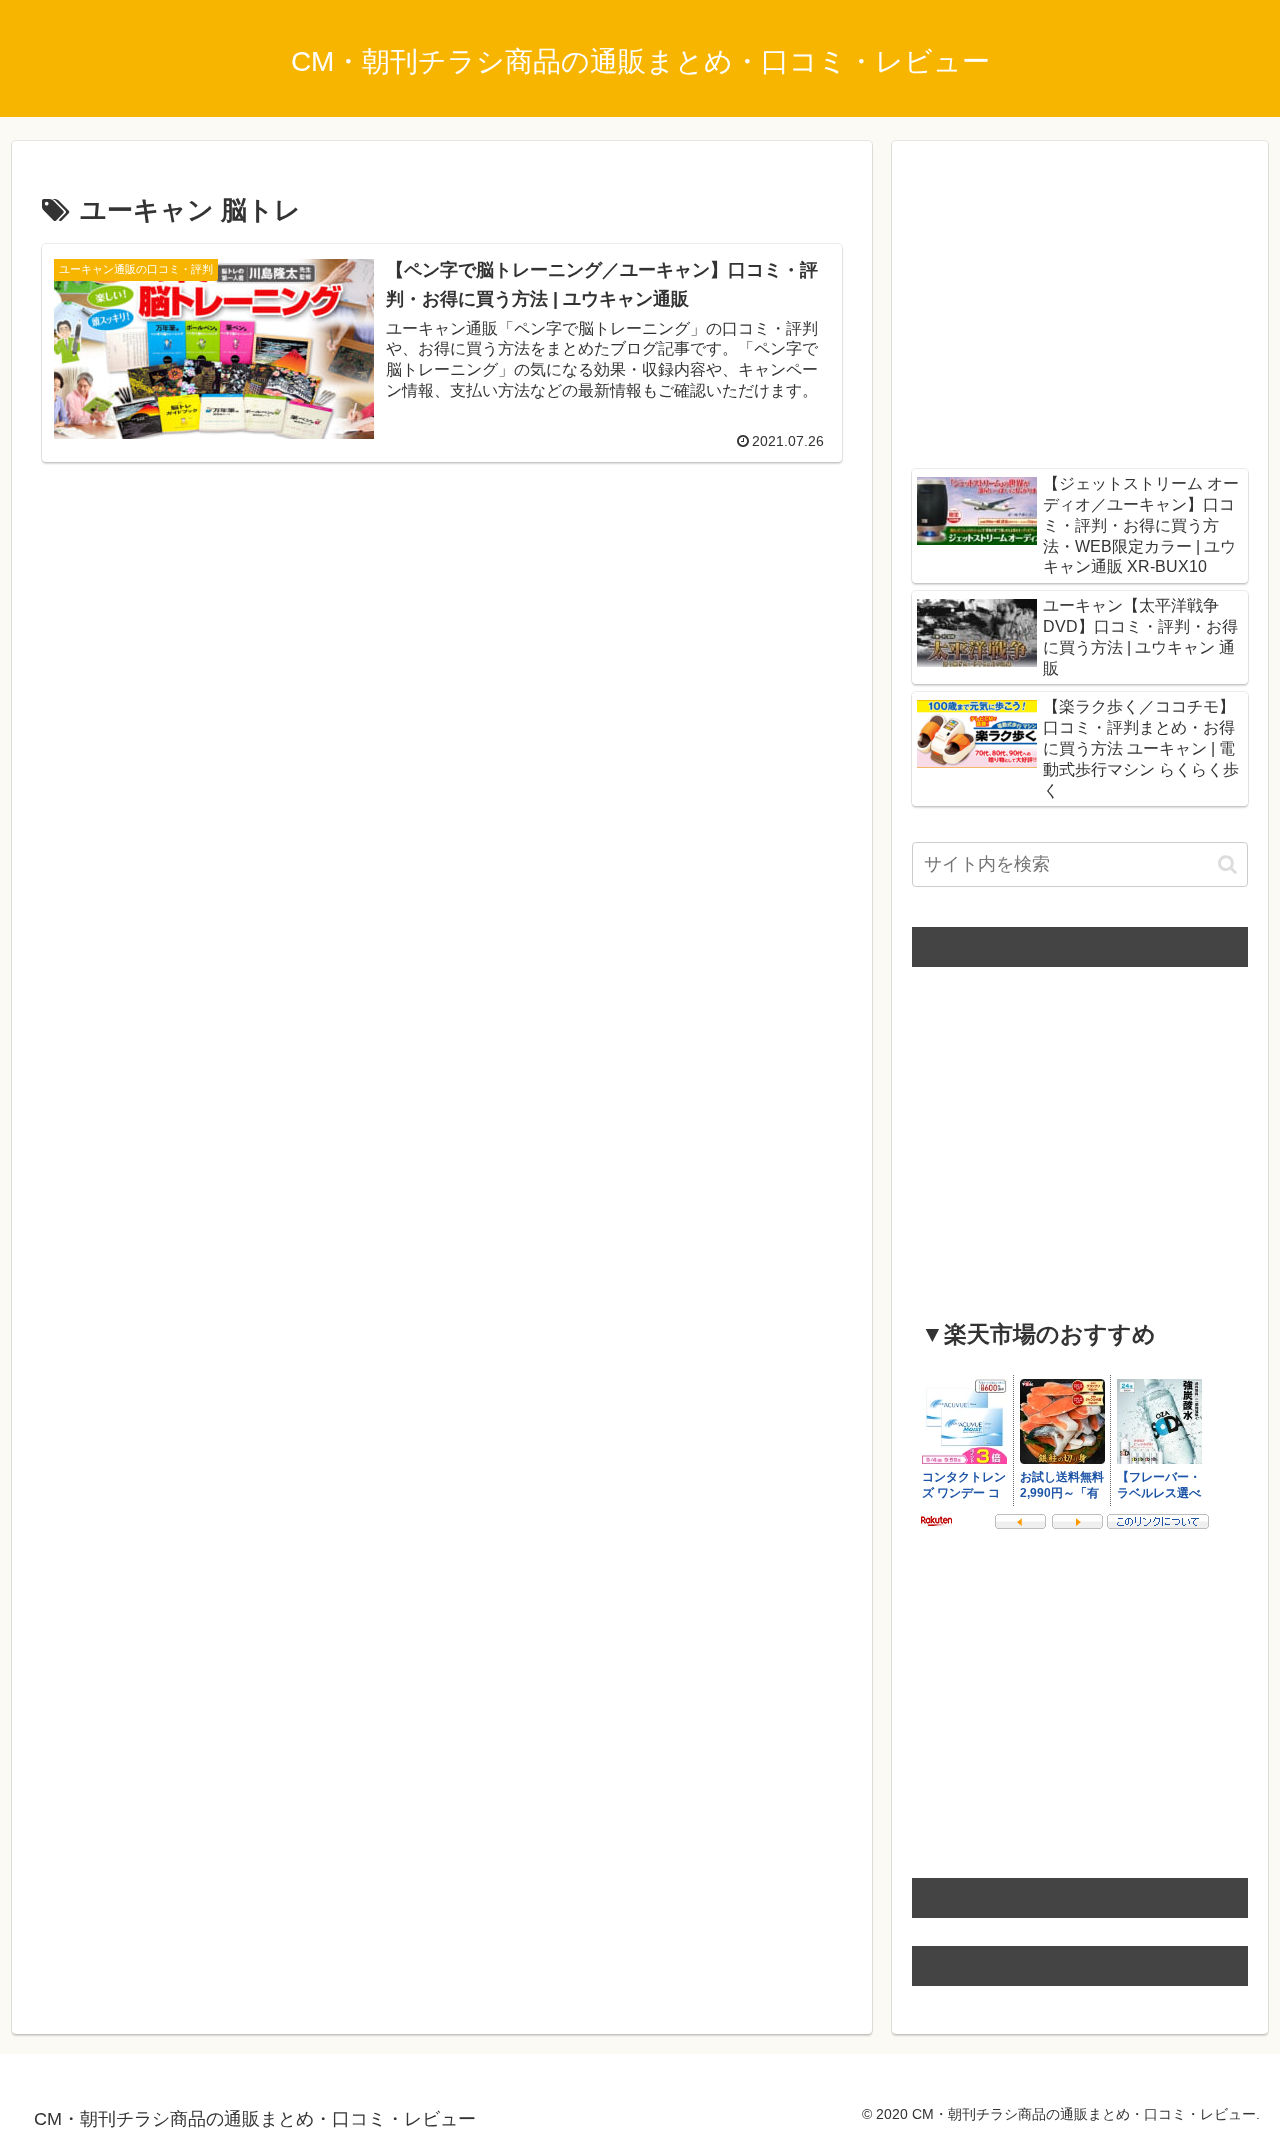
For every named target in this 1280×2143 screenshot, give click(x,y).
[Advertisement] (442, 626)
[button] (1227, 864)
